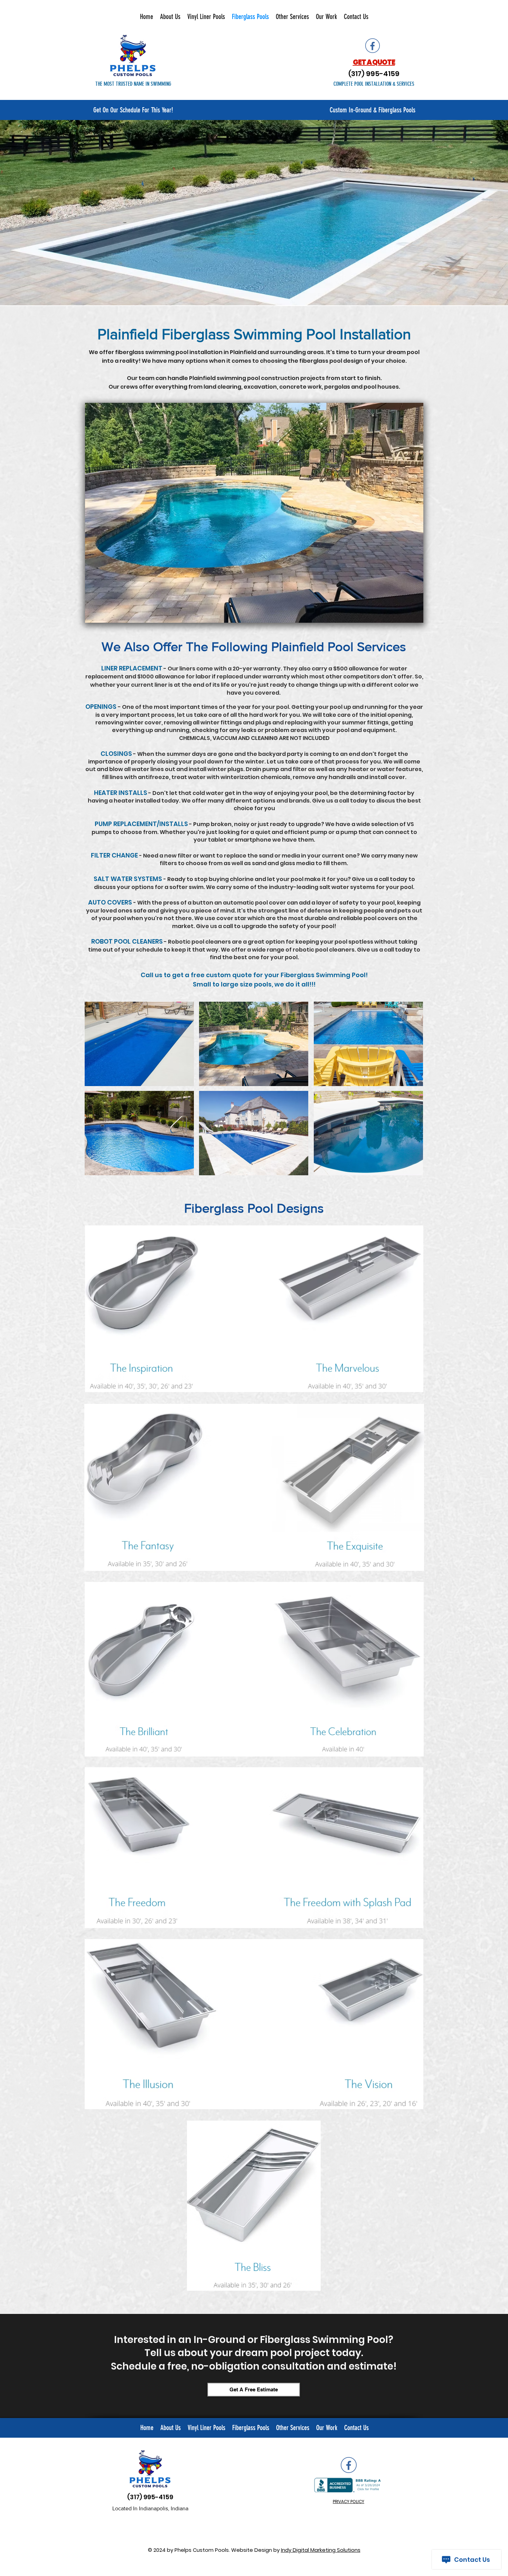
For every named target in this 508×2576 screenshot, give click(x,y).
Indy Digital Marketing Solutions (321, 2550)
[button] (254, 513)
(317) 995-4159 (150, 2497)
